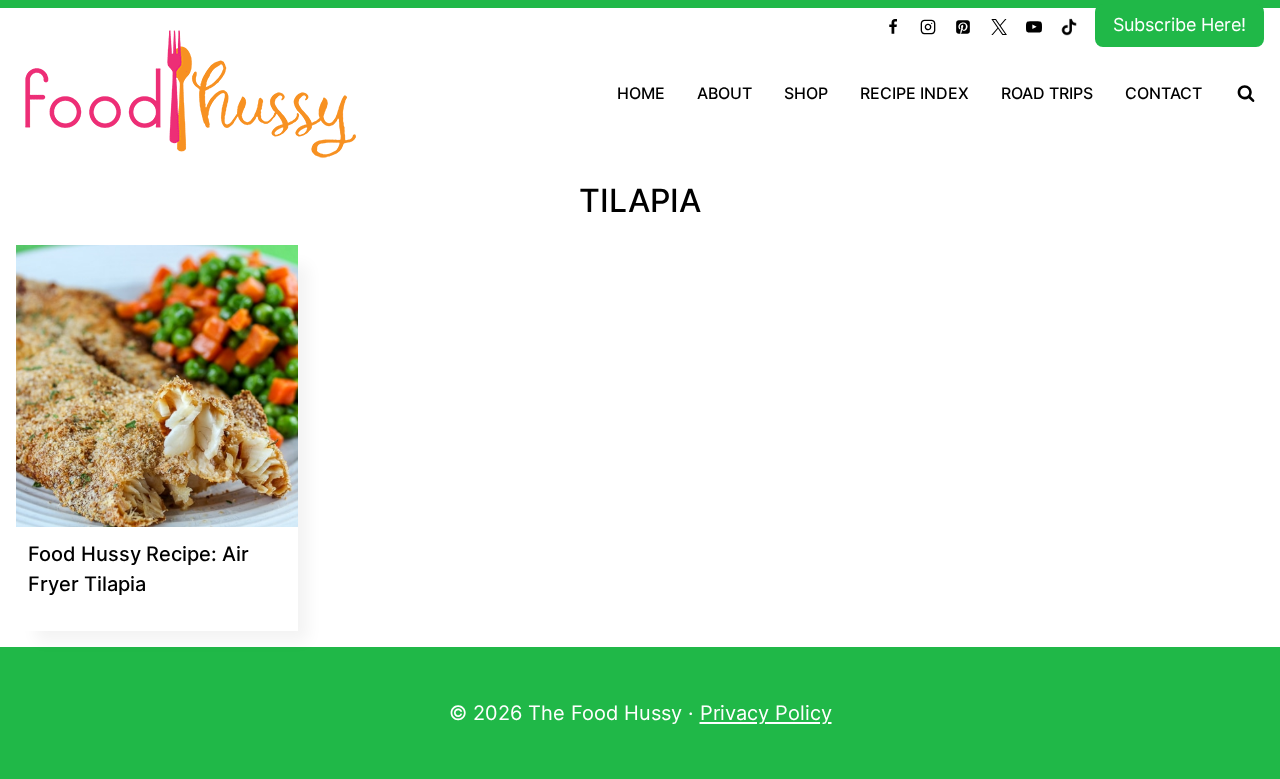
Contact (1163, 93)
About (724, 93)
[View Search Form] (1246, 94)
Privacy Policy (766, 713)
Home (641, 93)
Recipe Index (914, 93)
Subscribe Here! (1179, 24)
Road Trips (1047, 93)
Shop (806, 93)
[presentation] (157, 386)
